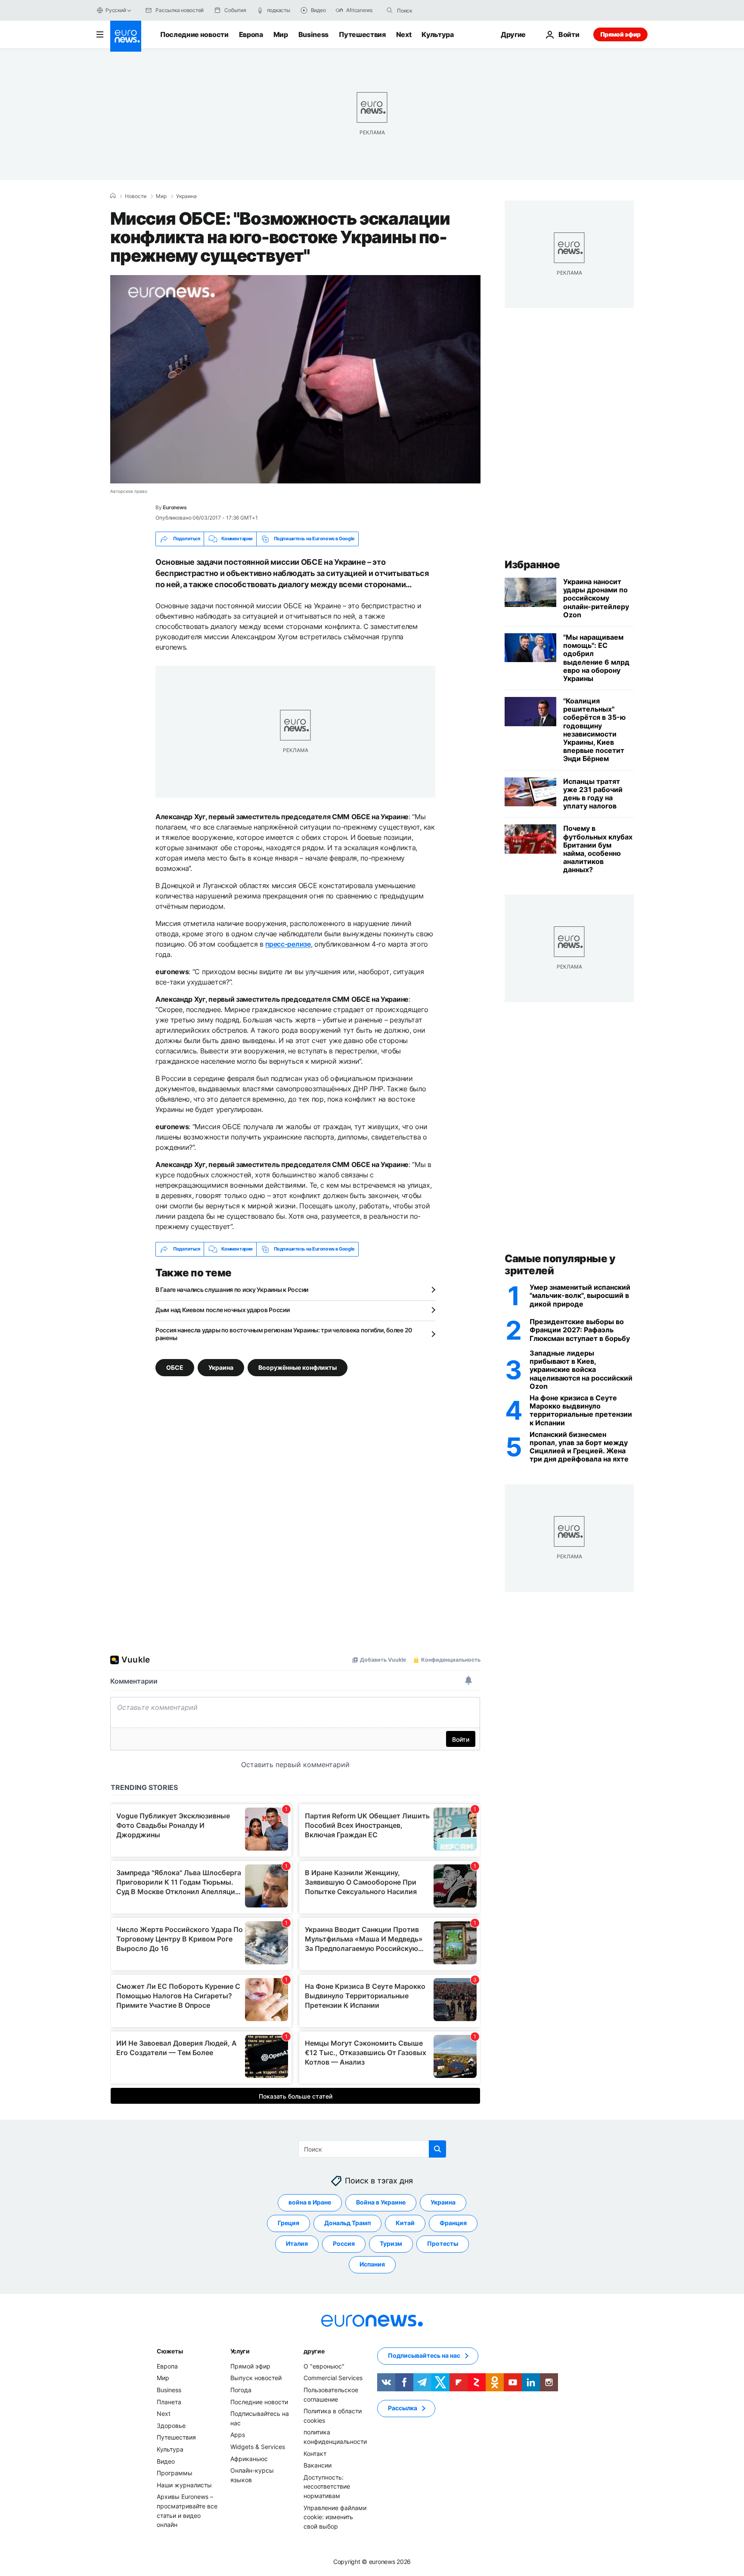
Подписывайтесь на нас (424, 2355)
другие (314, 2351)
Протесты (443, 2243)
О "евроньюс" (324, 2366)
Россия (344, 2243)
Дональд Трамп (347, 2223)
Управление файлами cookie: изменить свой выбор (335, 2517)
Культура (437, 34)
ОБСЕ (175, 1367)
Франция (453, 2223)
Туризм (391, 2243)
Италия (297, 2243)
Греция (288, 2223)
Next (404, 34)
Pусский (116, 10)
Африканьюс (249, 2458)
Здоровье (171, 2426)
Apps (238, 2435)
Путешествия (362, 34)
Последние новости (194, 34)
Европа (251, 34)
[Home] (113, 196)
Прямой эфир (620, 34)
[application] (295, 379)
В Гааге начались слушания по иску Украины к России (232, 1290)
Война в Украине (381, 2202)
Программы (175, 2473)
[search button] (390, 10)
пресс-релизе (288, 944)
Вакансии (318, 2465)
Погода (241, 2390)
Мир (281, 34)
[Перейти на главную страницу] (126, 36)
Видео (166, 2461)
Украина (186, 196)
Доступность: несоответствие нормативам (327, 2486)
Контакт (315, 2453)
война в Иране (310, 2202)
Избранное (532, 565)
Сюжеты (170, 2351)
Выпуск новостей (256, 2378)
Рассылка (403, 2408)
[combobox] (433, 10)
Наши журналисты (184, 2485)
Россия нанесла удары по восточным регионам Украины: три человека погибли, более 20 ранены (284, 1334)
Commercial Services (333, 2378)
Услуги (240, 2351)
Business (313, 34)
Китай (405, 2223)
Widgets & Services (258, 2447)
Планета (169, 2401)
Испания (372, 2264)
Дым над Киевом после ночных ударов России (223, 1310)
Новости (136, 196)
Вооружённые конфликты (298, 1367)
